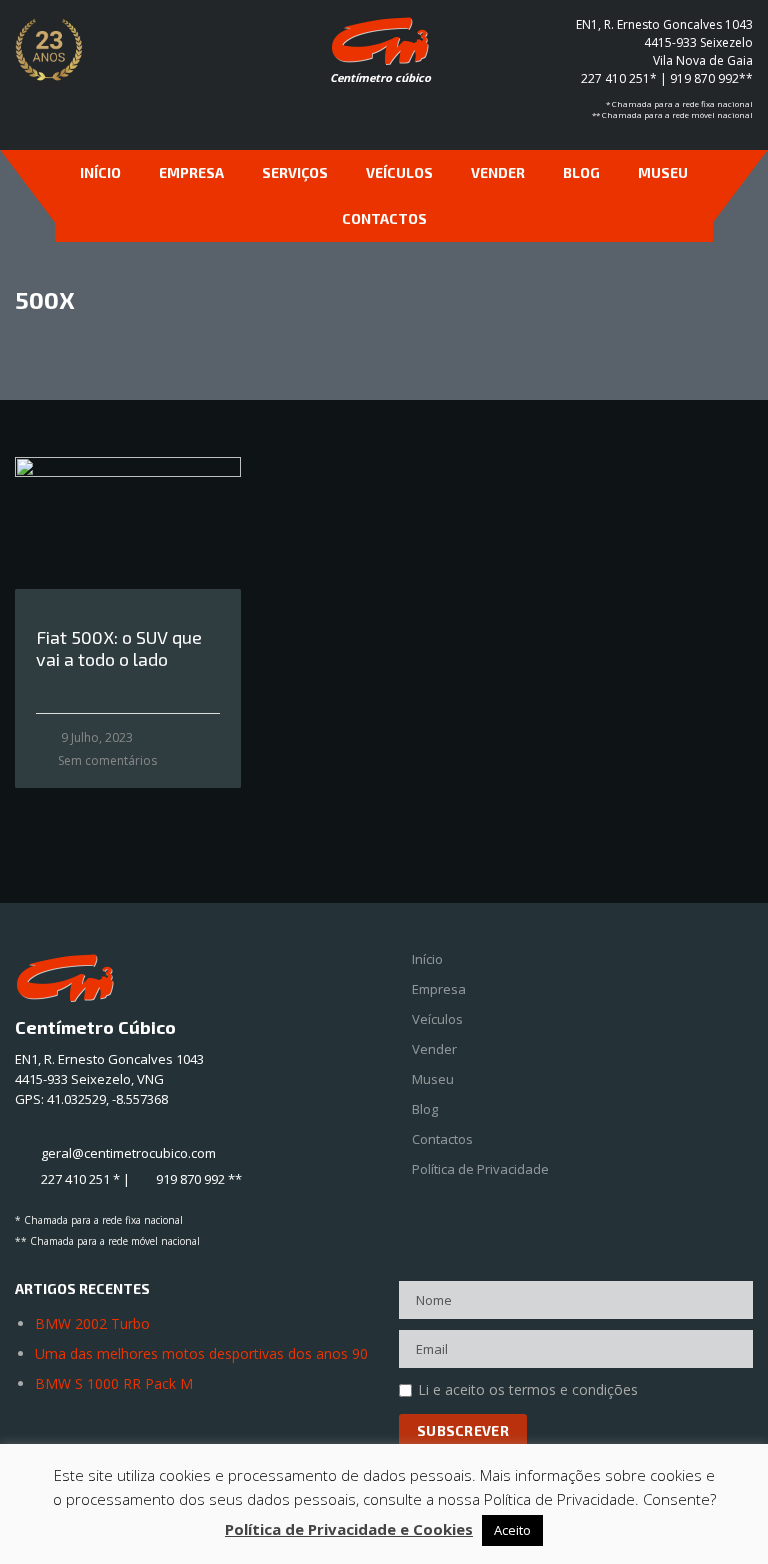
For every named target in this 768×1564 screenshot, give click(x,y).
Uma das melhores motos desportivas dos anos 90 (201, 1353)
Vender (498, 172)
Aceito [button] (512, 1530)
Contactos (384, 218)
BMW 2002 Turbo (92, 1323)
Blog (581, 172)
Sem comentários (107, 760)
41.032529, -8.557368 (107, 1099)
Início (100, 172)
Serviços (295, 172)
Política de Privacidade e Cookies (349, 1529)
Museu (663, 172)
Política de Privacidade (480, 1169)
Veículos (399, 172)
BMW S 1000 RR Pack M (114, 1383)
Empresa (191, 172)
